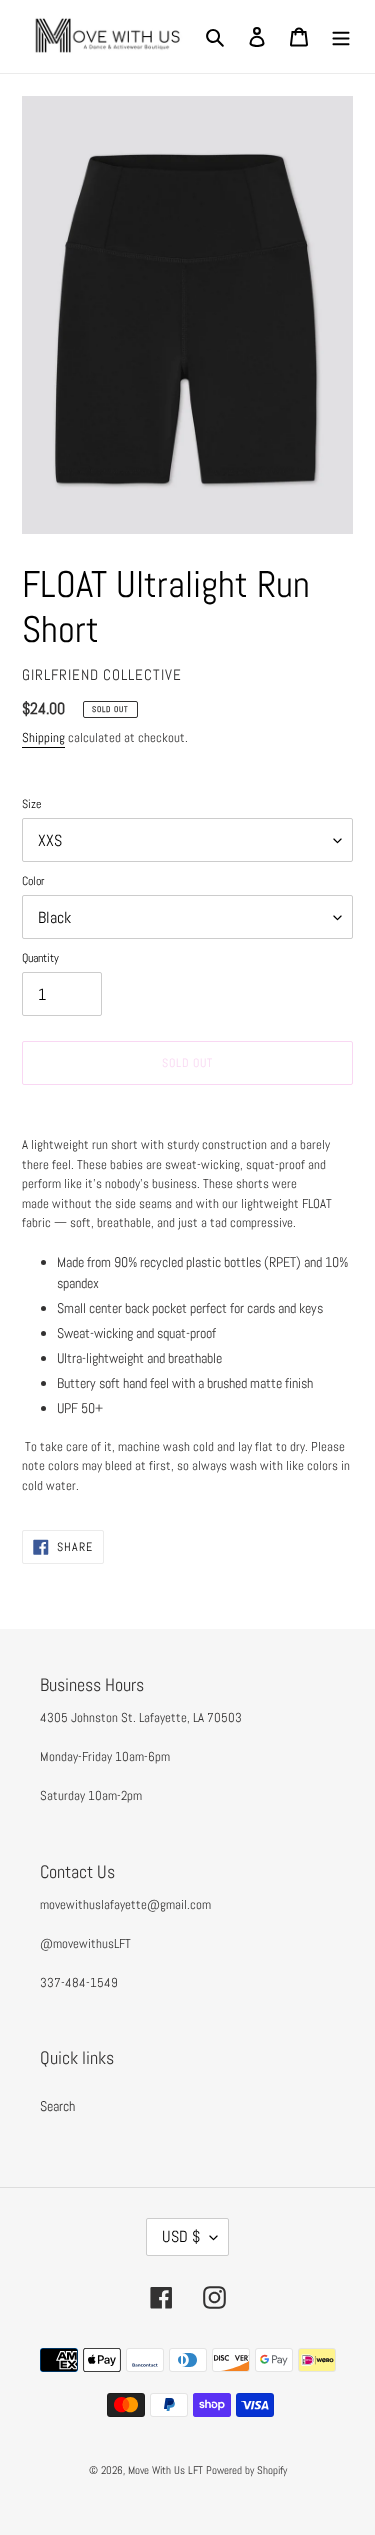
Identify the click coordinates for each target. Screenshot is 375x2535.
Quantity (40, 958)
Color (33, 881)
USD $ (181, 2236)
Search (57, 2106)
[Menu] (341, 36)
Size (31, 804)
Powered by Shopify (246, 2470)
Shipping (43, 737)
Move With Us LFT (165, 2470)
